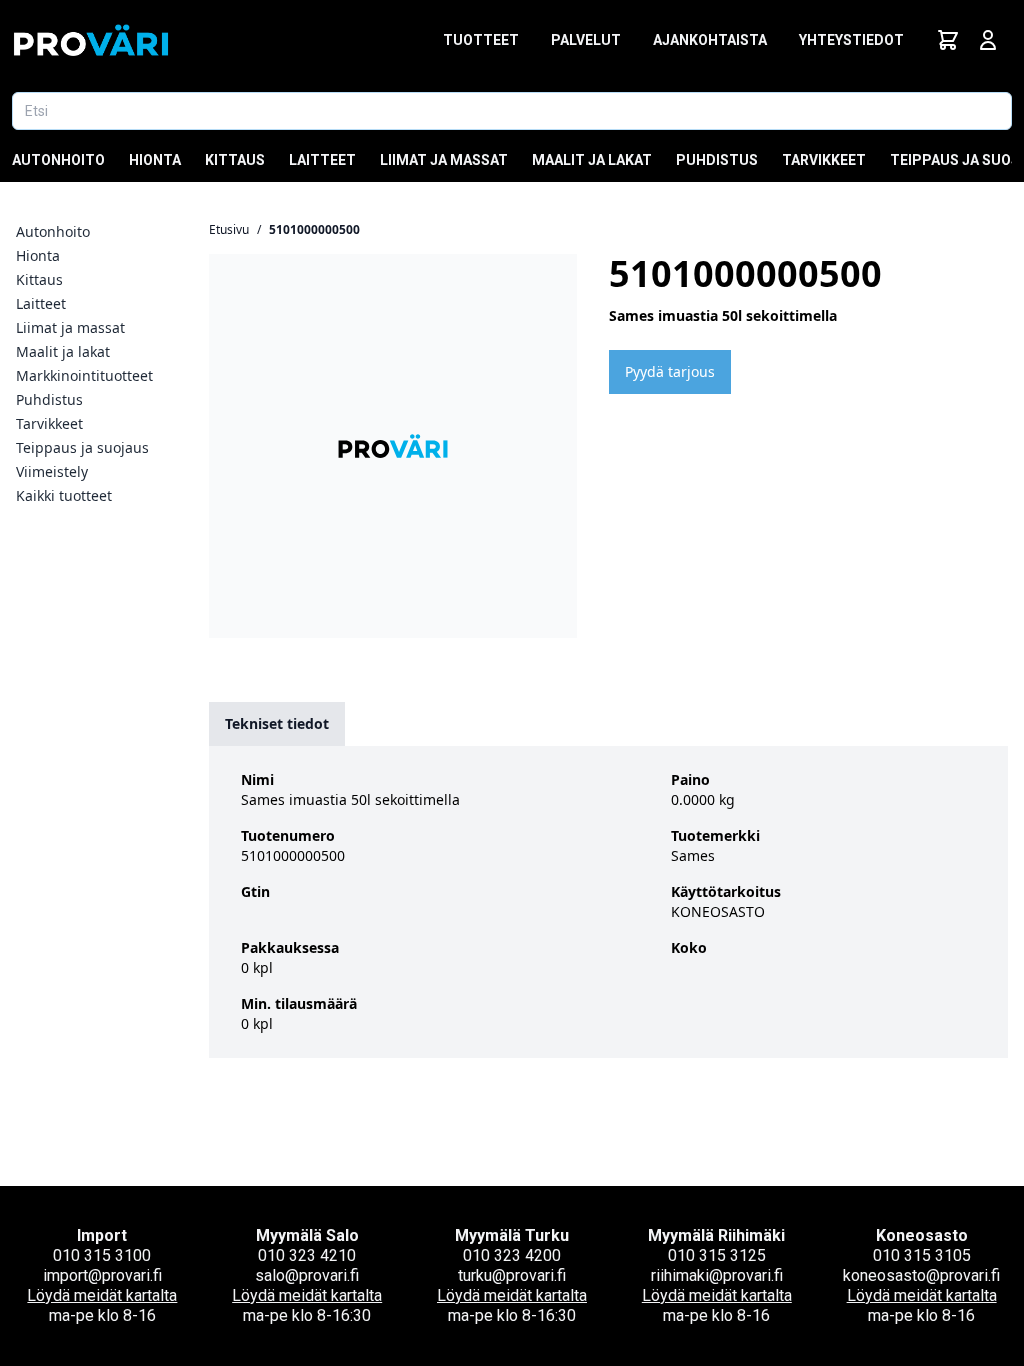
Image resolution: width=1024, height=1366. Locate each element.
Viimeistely (52, 471)
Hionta (155, 160)
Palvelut (586, 40)
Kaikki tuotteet (64, 495)
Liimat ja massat (444, 160)
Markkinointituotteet (84, 375)
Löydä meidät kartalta (102, 1295)
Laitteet (322, 160)
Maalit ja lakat (592, 160)
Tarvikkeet (824, 160)
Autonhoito (58, 160)
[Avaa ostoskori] (948, 40)
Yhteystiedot (851, 40)
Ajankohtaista (710, 40)
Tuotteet (481, 40)
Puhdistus (717, 160)
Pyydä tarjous (670, 371)
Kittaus (235, 160)
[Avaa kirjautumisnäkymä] (988, 40)
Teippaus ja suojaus (82, 447)
